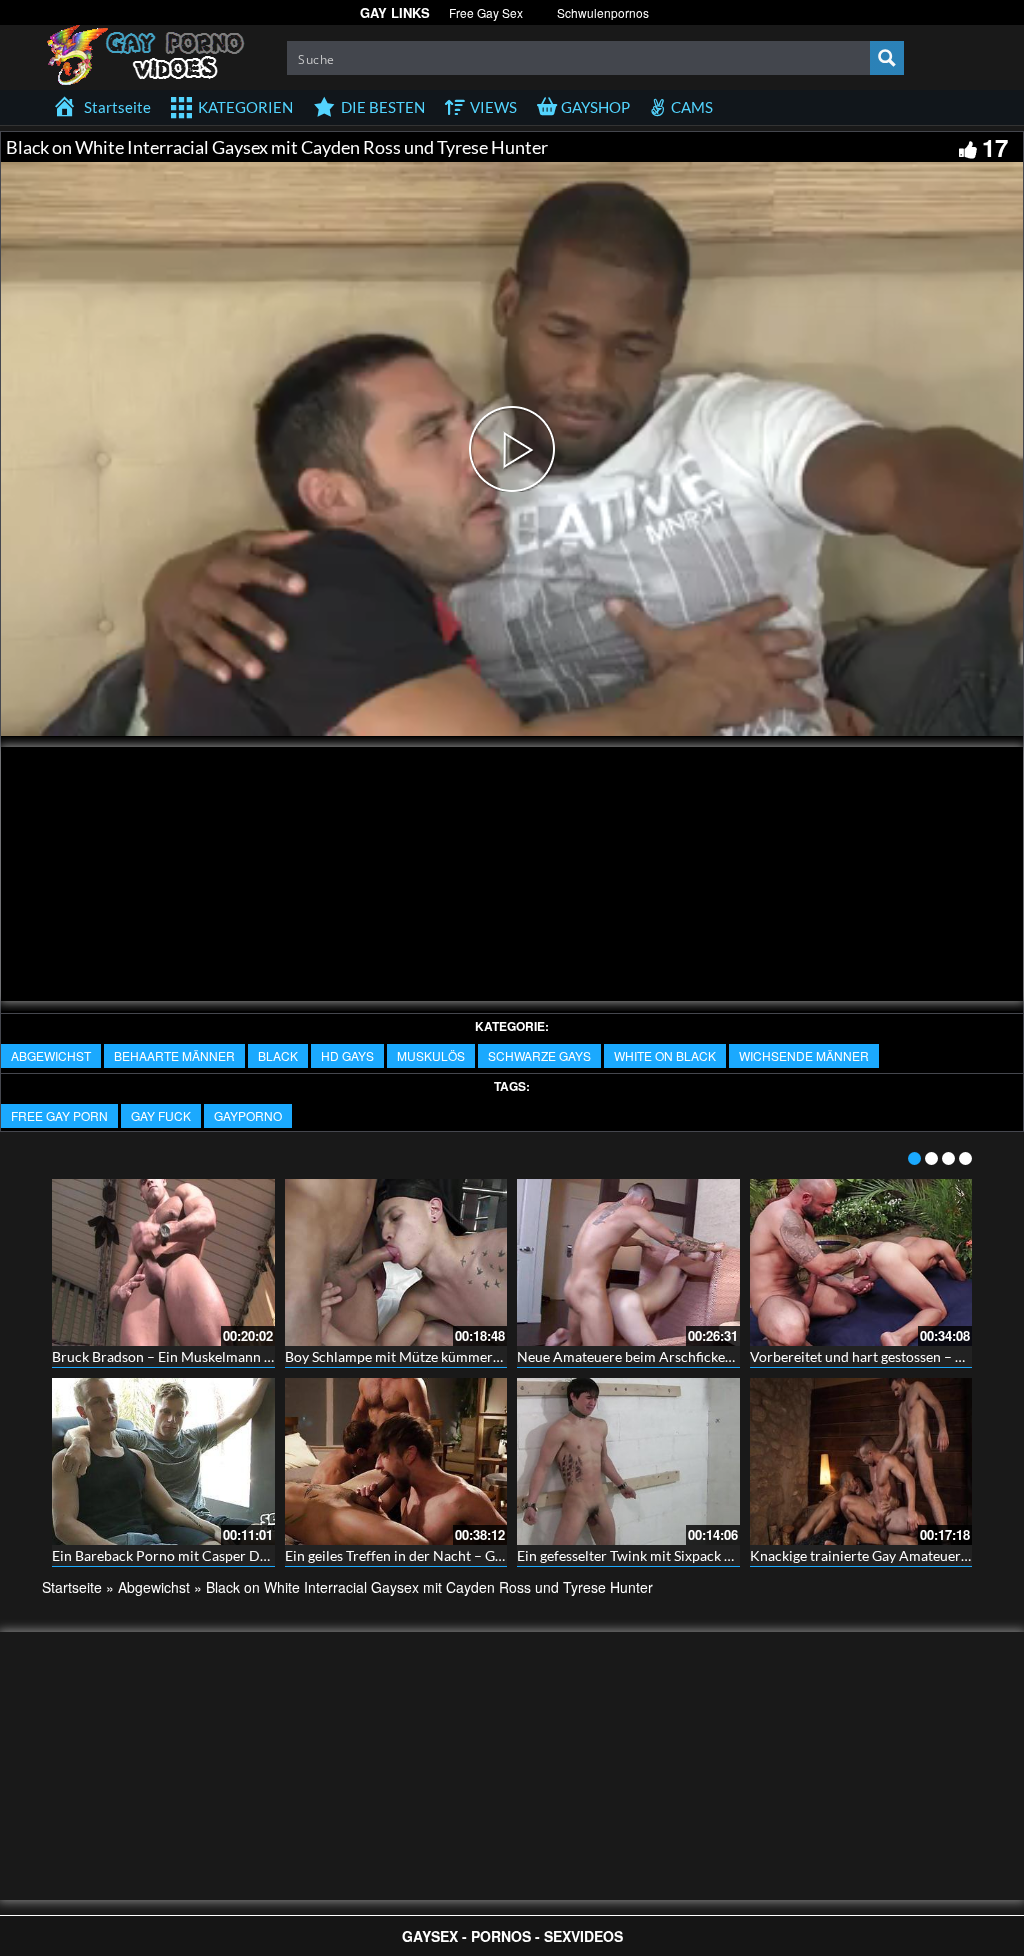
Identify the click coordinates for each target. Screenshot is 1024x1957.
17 (995, 147)
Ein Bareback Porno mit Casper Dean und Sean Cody (214, 1555)
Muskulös (431, 1055)
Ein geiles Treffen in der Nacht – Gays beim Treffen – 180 (460, 1555)
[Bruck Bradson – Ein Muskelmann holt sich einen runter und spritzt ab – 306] (163, 1262)
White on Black (665, 1055)
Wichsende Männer (804, 1055)
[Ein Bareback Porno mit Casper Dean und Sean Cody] (163, 1461)
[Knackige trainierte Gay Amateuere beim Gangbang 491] (861, 1461)
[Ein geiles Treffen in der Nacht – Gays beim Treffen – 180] (396, 1461)
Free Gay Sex (486, 12)
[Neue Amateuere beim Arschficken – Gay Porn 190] (628, 1262)
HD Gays (347, 1055)
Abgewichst (51, 1055)
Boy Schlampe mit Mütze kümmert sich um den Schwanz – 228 (477, 1356)
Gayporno (248, 1115)
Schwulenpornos (603, 12)
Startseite (72, 1587)
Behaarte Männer (174, 1055)
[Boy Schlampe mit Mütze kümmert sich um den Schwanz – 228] (396, 1262)
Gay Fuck (161, 1115)
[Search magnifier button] (887, 58)
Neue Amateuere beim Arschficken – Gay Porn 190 (674, 1356)
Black (278, 1055)
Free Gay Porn (59, 1115)
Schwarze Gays (539, 1055)
